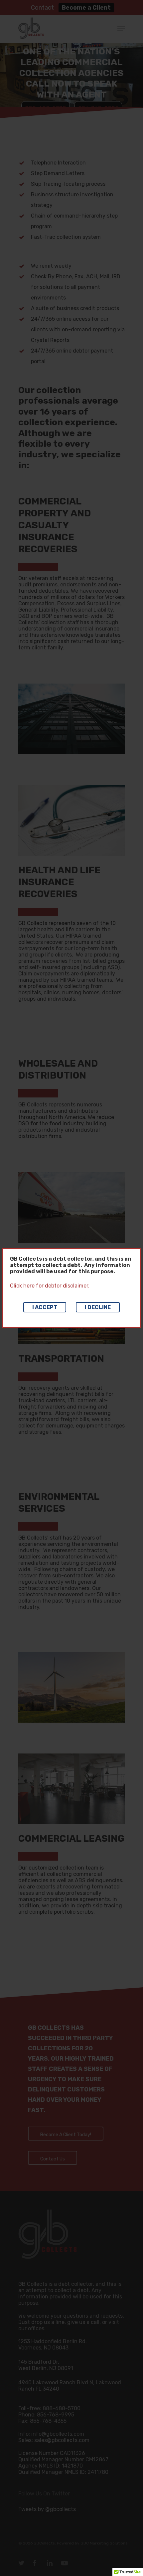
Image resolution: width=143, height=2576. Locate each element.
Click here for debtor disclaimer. (50, 1286)
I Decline (98, 1307)
